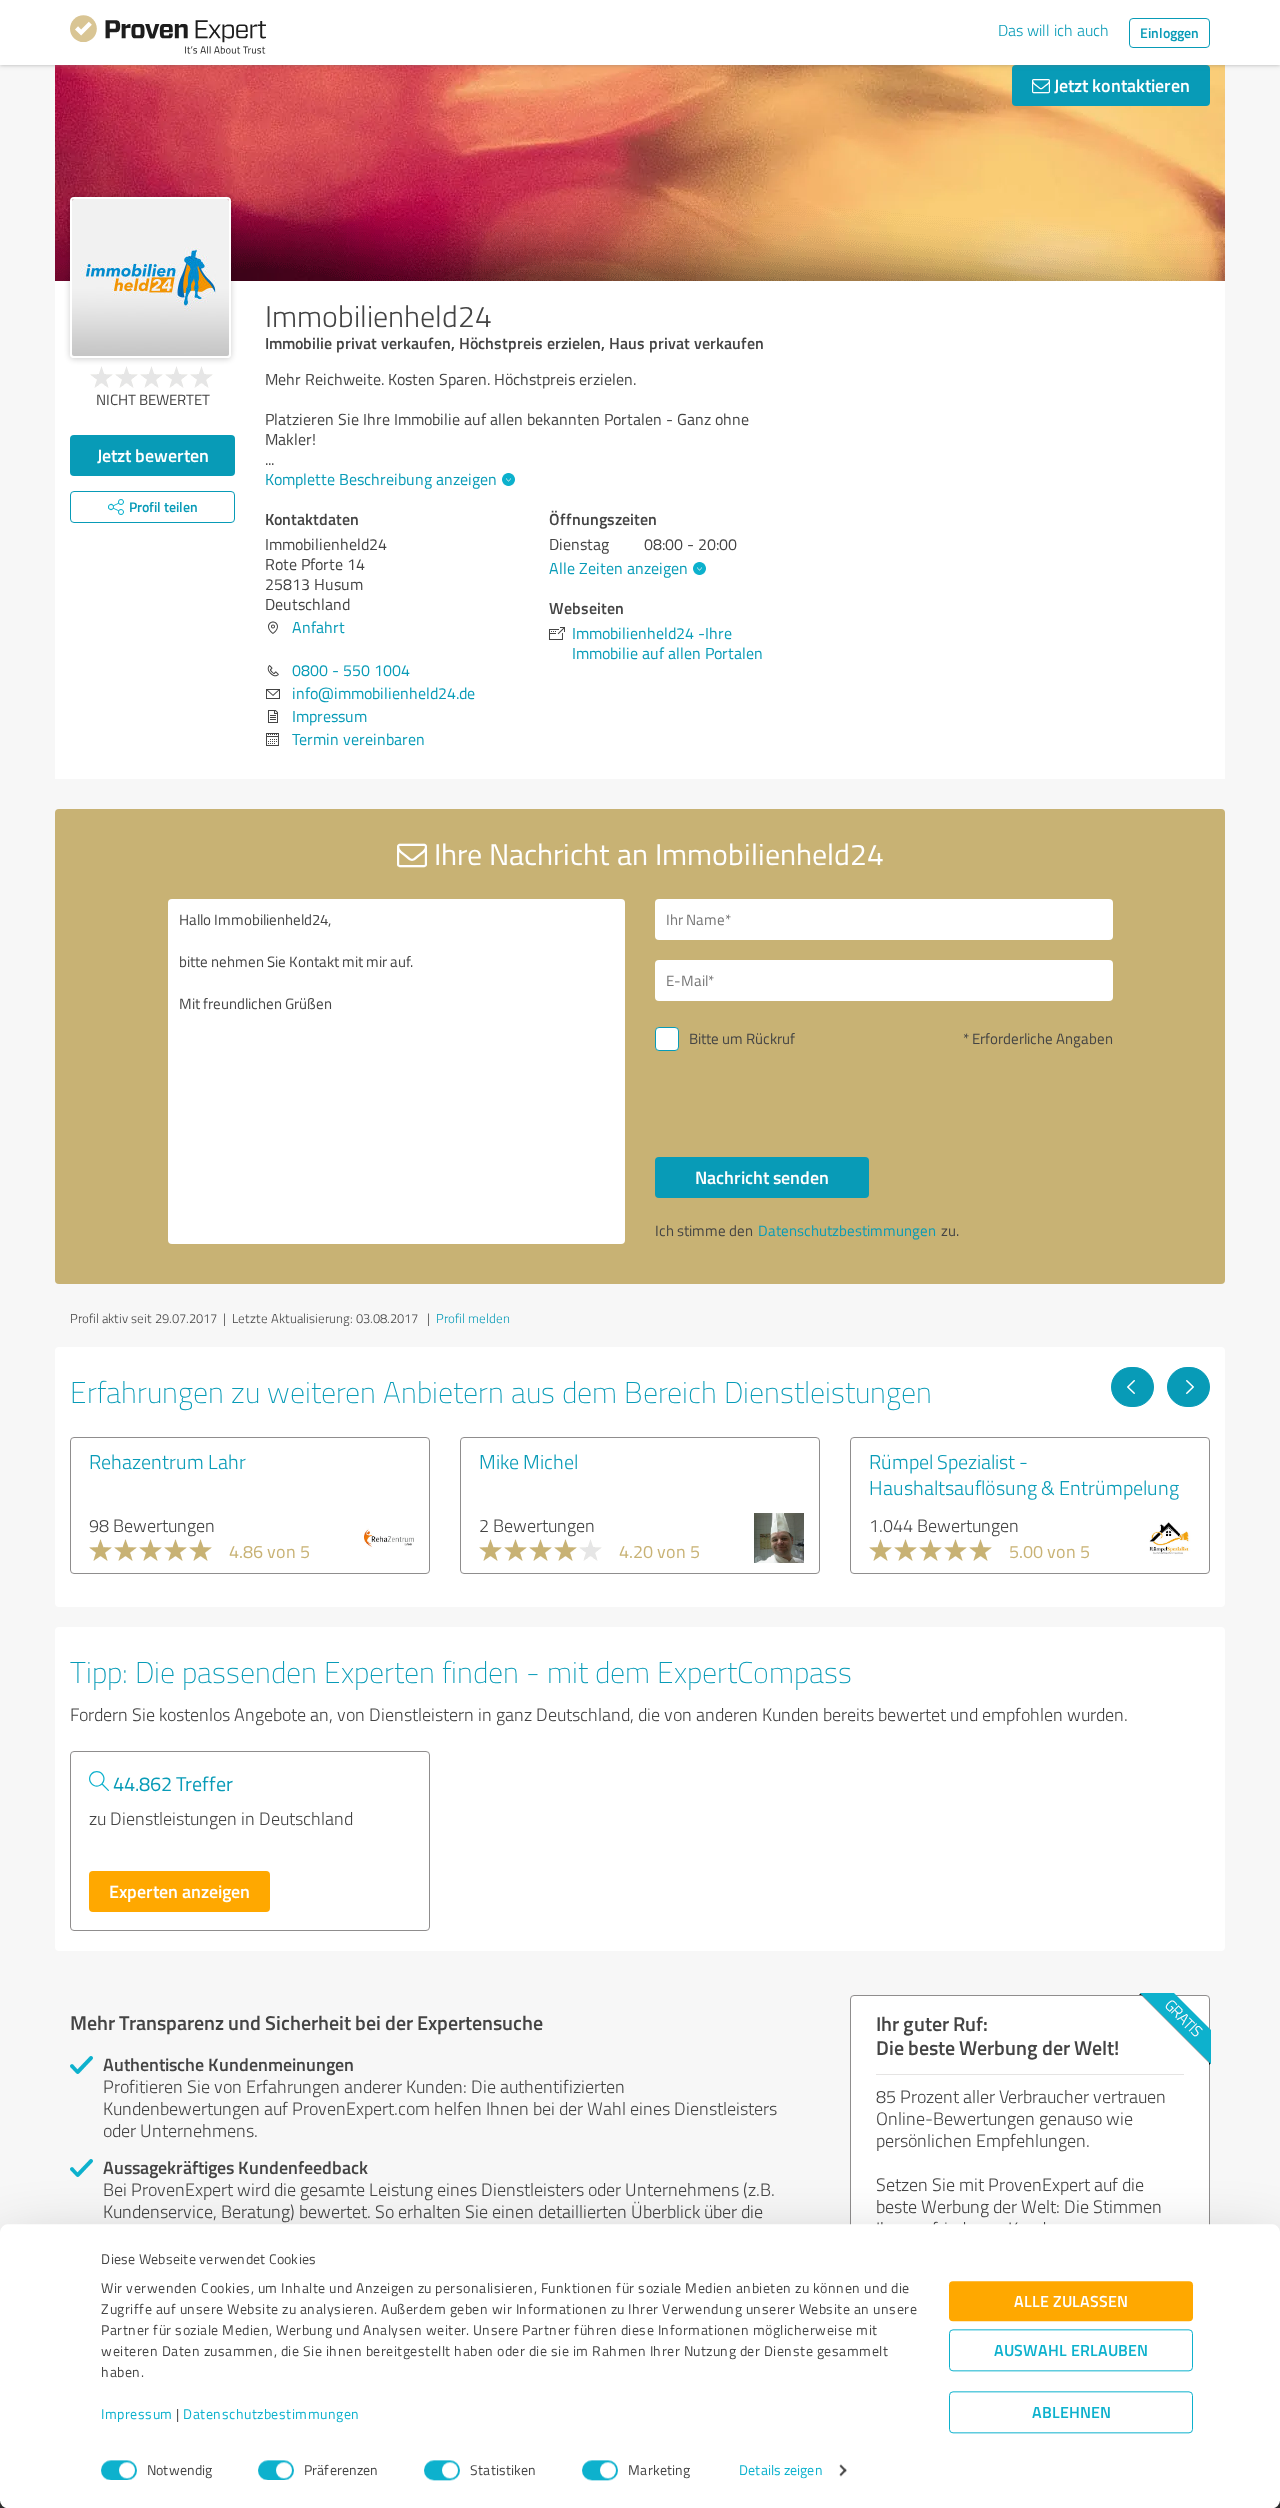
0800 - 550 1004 (351, 670)
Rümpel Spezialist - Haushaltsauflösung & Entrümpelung (1024, 1474)
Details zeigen (780, 2470)
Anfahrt (318, 627)
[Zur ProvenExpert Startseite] (168, 38)
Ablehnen (1071, 2412)
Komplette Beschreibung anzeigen (381, 479)
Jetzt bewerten (153, 455)
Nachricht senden (762, 1177)
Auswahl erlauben (1071, 2350)
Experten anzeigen (179, 1891)
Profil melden (473, 1318)
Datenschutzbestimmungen (271, 2414)
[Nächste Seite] (1188, 1387)
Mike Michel (528, 1461)
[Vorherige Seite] (1132, 1387)
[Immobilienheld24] (150, 277)
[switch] (276, 2470)
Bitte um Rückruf (742, 1038)
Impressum (137, 2414)
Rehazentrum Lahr (167, 1461)
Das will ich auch (1053, 30)
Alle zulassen (1071, 2301)
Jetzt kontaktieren (1120, 85)
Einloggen (1169, 32)
